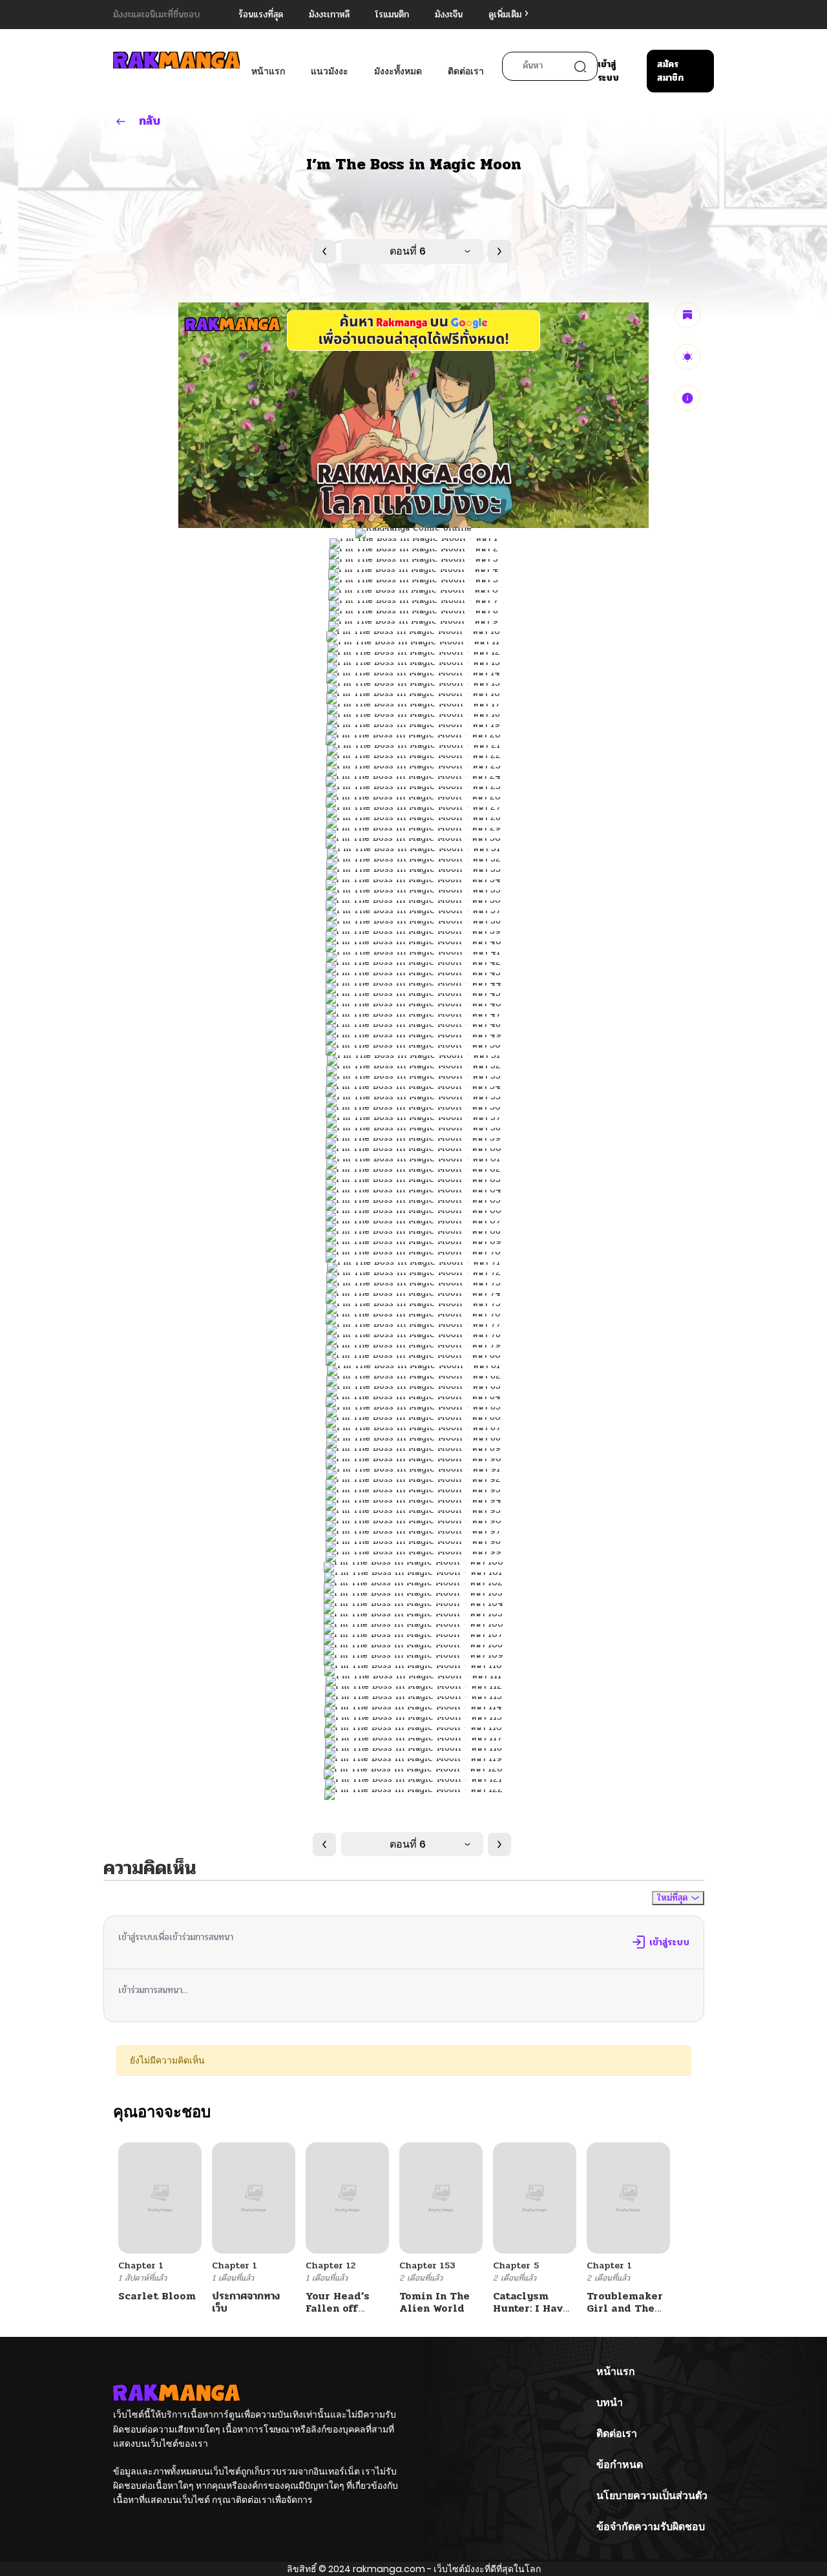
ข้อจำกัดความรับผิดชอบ (651, 2527)
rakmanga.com (389, 2569)
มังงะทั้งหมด (398, 71)
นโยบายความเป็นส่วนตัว (652, 2496)
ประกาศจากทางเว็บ (246, 2302)
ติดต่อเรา (466, 71)
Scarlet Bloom (157, 2296)
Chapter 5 (516, 2265)
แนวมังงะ (330, 71)
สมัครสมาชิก (670, 71)
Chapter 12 (330, 2265)
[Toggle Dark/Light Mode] (687, 357)
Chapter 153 (427, 2265)
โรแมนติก (392, 15)
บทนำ (610, 2402)
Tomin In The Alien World (434, 2302)
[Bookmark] (687, 315)
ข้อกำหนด (620, 2465)
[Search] (580, 67)
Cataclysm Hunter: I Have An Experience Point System (532, 2315)
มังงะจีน (449, 15)
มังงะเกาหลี (329, 15)
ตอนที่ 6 (408, 251)
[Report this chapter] (687, 398)
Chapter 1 (141, 2265)
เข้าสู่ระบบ (608, 71)
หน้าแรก (268, 71)
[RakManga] (176, 60)
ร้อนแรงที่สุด (261, 15)
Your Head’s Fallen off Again (338, 2308)
